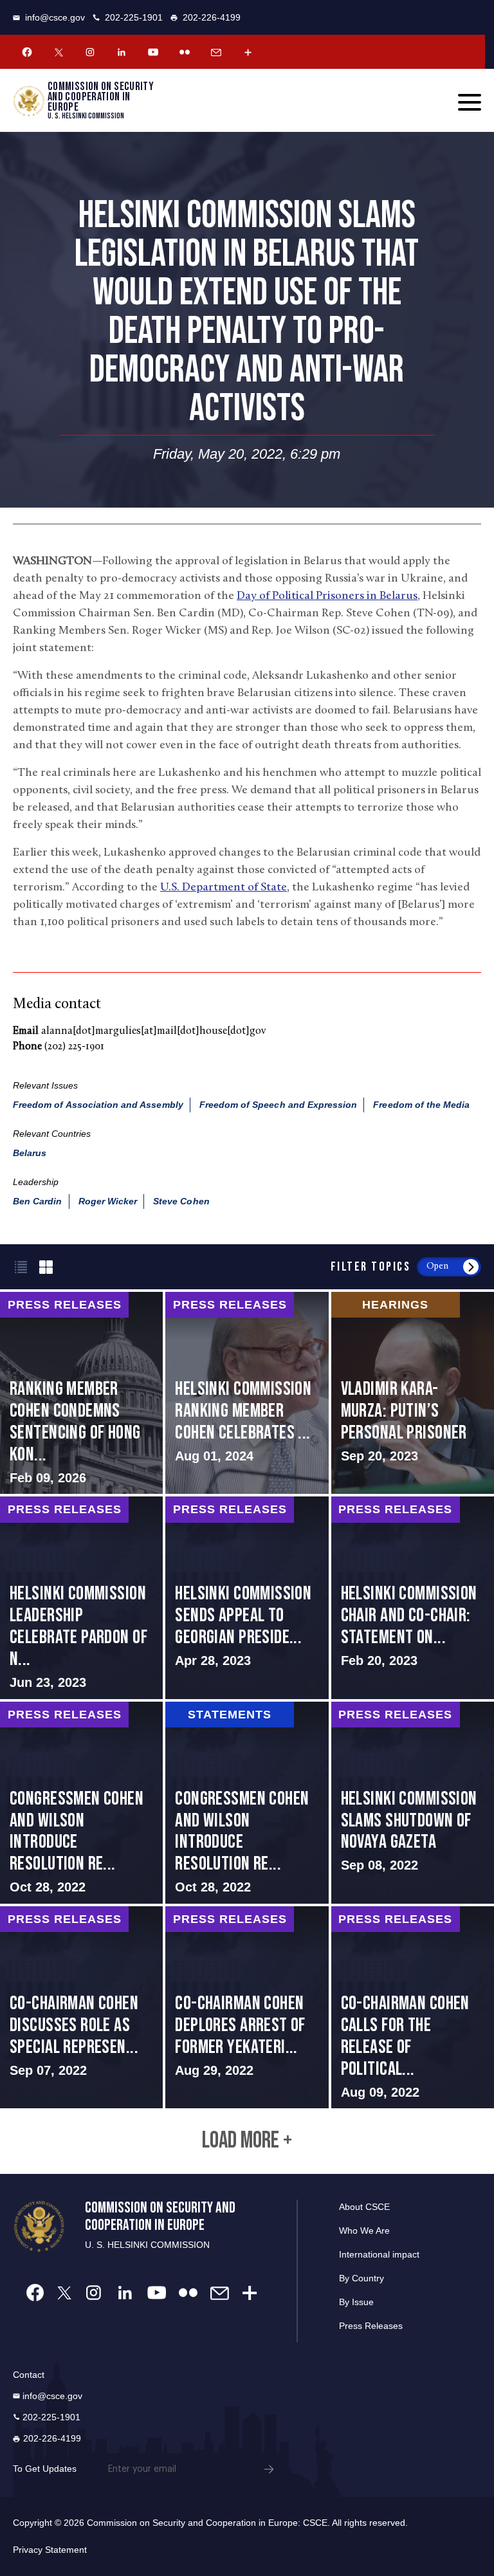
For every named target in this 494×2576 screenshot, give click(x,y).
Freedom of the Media (421, 1105)
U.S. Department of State (224, 888)
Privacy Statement (50, 2550)
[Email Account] (216, 52)
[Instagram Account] (90, 52)
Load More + (247, 2141)
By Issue (356, 2302)
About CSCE (364, 2207)
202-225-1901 (134, 17)
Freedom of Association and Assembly (98, 1105)
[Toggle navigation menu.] (470, 102)
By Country (361, 2278)
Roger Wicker (108, 1201)
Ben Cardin (38, 1201)
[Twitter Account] (59, 52)
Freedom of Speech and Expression (279, 1105)
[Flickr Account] (185, 52)
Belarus (30, 1153)
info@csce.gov (55, 17)
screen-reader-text (81, 1393)
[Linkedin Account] (122, 52)
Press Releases (371, 2326)
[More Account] (248, 52)
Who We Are (364, 2231)
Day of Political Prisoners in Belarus (327, 596)
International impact (379, 2254)
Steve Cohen (181, 1201)
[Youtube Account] (153, 52)
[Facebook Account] (27, 52)
